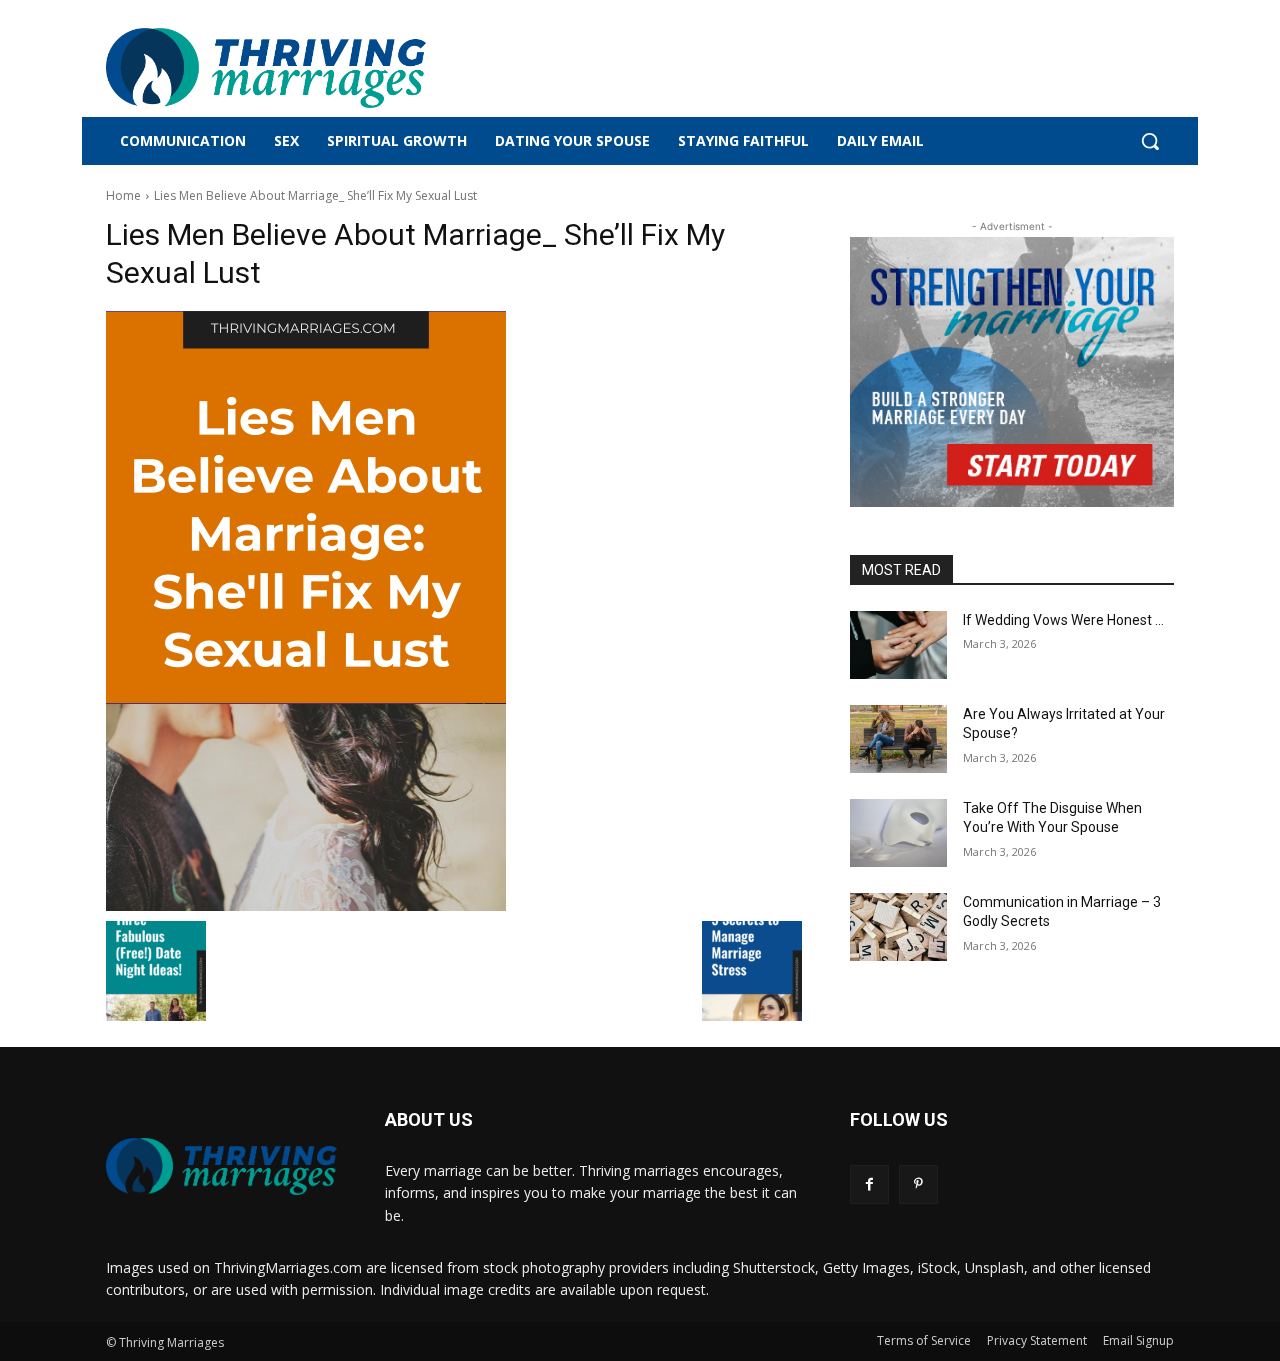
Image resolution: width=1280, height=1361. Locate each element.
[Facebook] (869, 1184)
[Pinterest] (918, 1184)
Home (123, 195)
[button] (1150, 141)
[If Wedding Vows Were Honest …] (898, 645)
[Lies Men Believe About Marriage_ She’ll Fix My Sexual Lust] (454, 611)
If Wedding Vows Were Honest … (1063, 620)
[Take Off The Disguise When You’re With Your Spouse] (898, 833)
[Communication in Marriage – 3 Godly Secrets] (898, 927)
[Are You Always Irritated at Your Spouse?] (898, 739)
